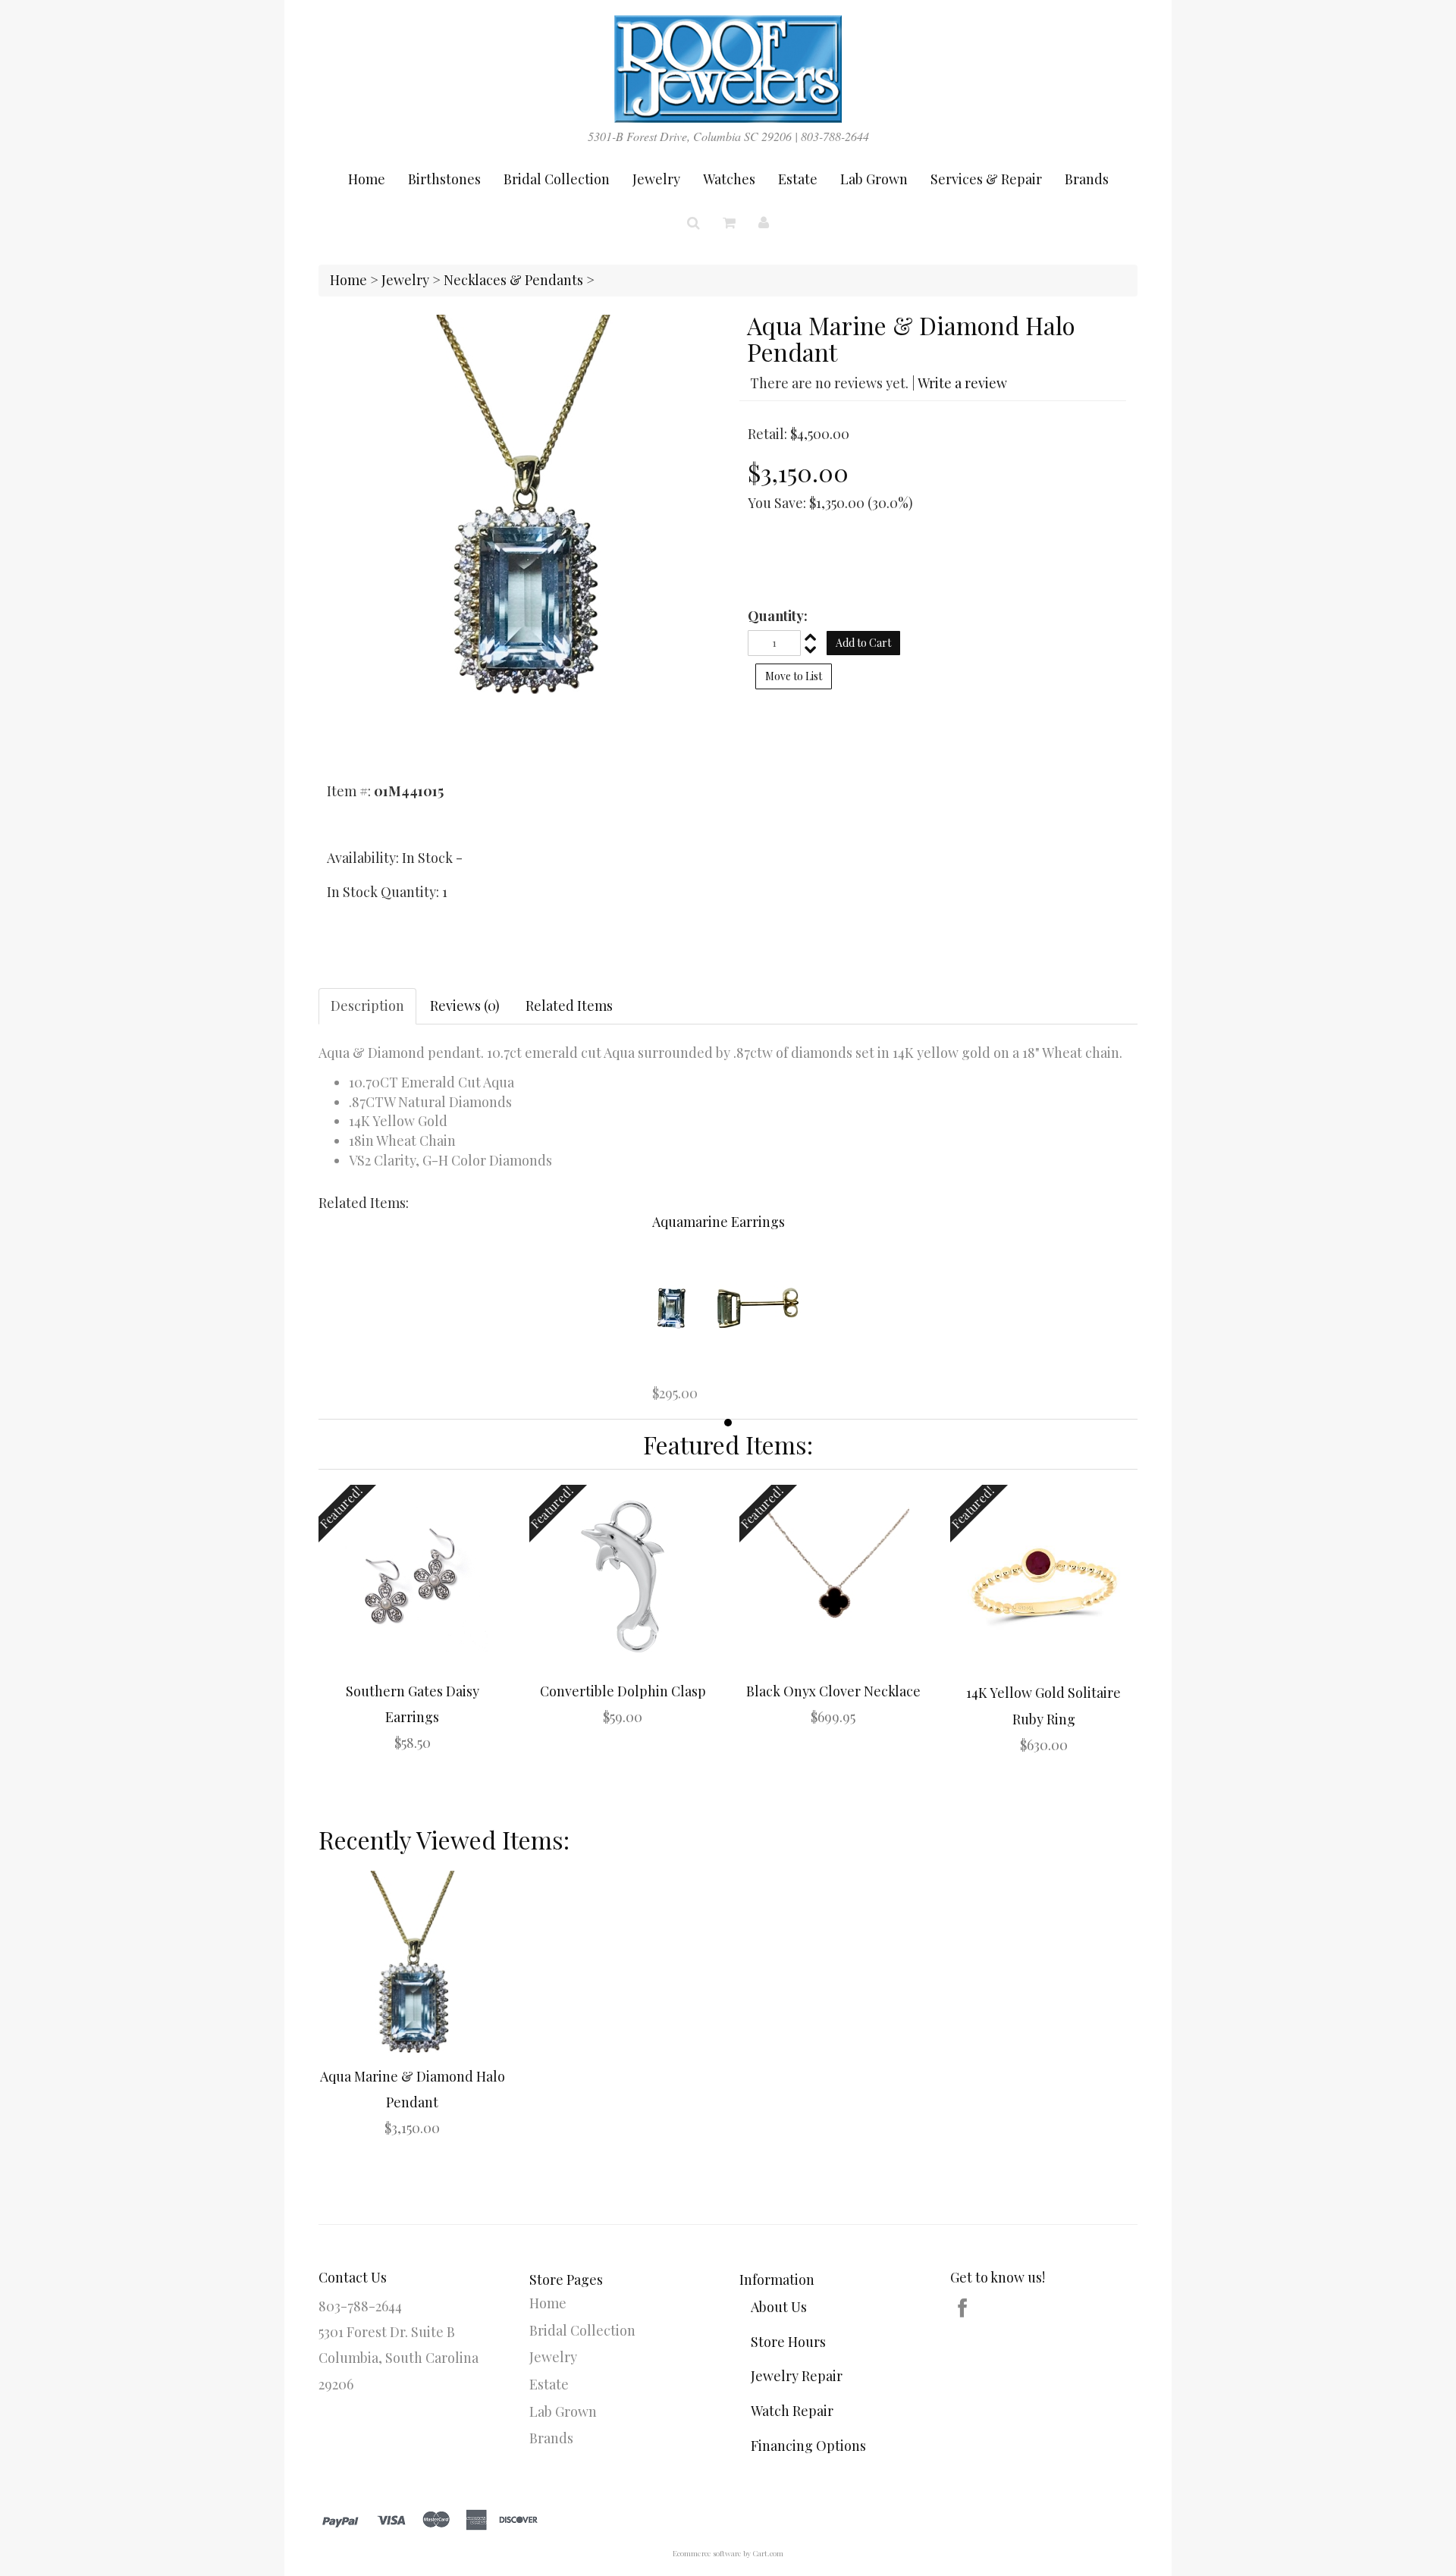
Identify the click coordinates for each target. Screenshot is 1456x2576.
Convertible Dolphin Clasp (623, 1691)
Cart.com (768, 2553)
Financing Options (808, 2446)
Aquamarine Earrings (719, 1222)
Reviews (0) (465, 1006)
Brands (1087, 179)
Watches (729, 179)
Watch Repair (792, 2411)
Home (367, 179)
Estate (798, 179)
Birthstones (444, 179)
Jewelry (656, 179)
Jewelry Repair (797, 2376)
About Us (779, 2307)
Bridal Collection (557, 179)
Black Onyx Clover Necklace (833, 1691)
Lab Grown (874, 179)
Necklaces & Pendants (513, 280)
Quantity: (778, 616)
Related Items (569, 1006)
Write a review (962, 383)
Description (367, 1006)
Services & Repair (986, 179)
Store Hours (788, 2342)
